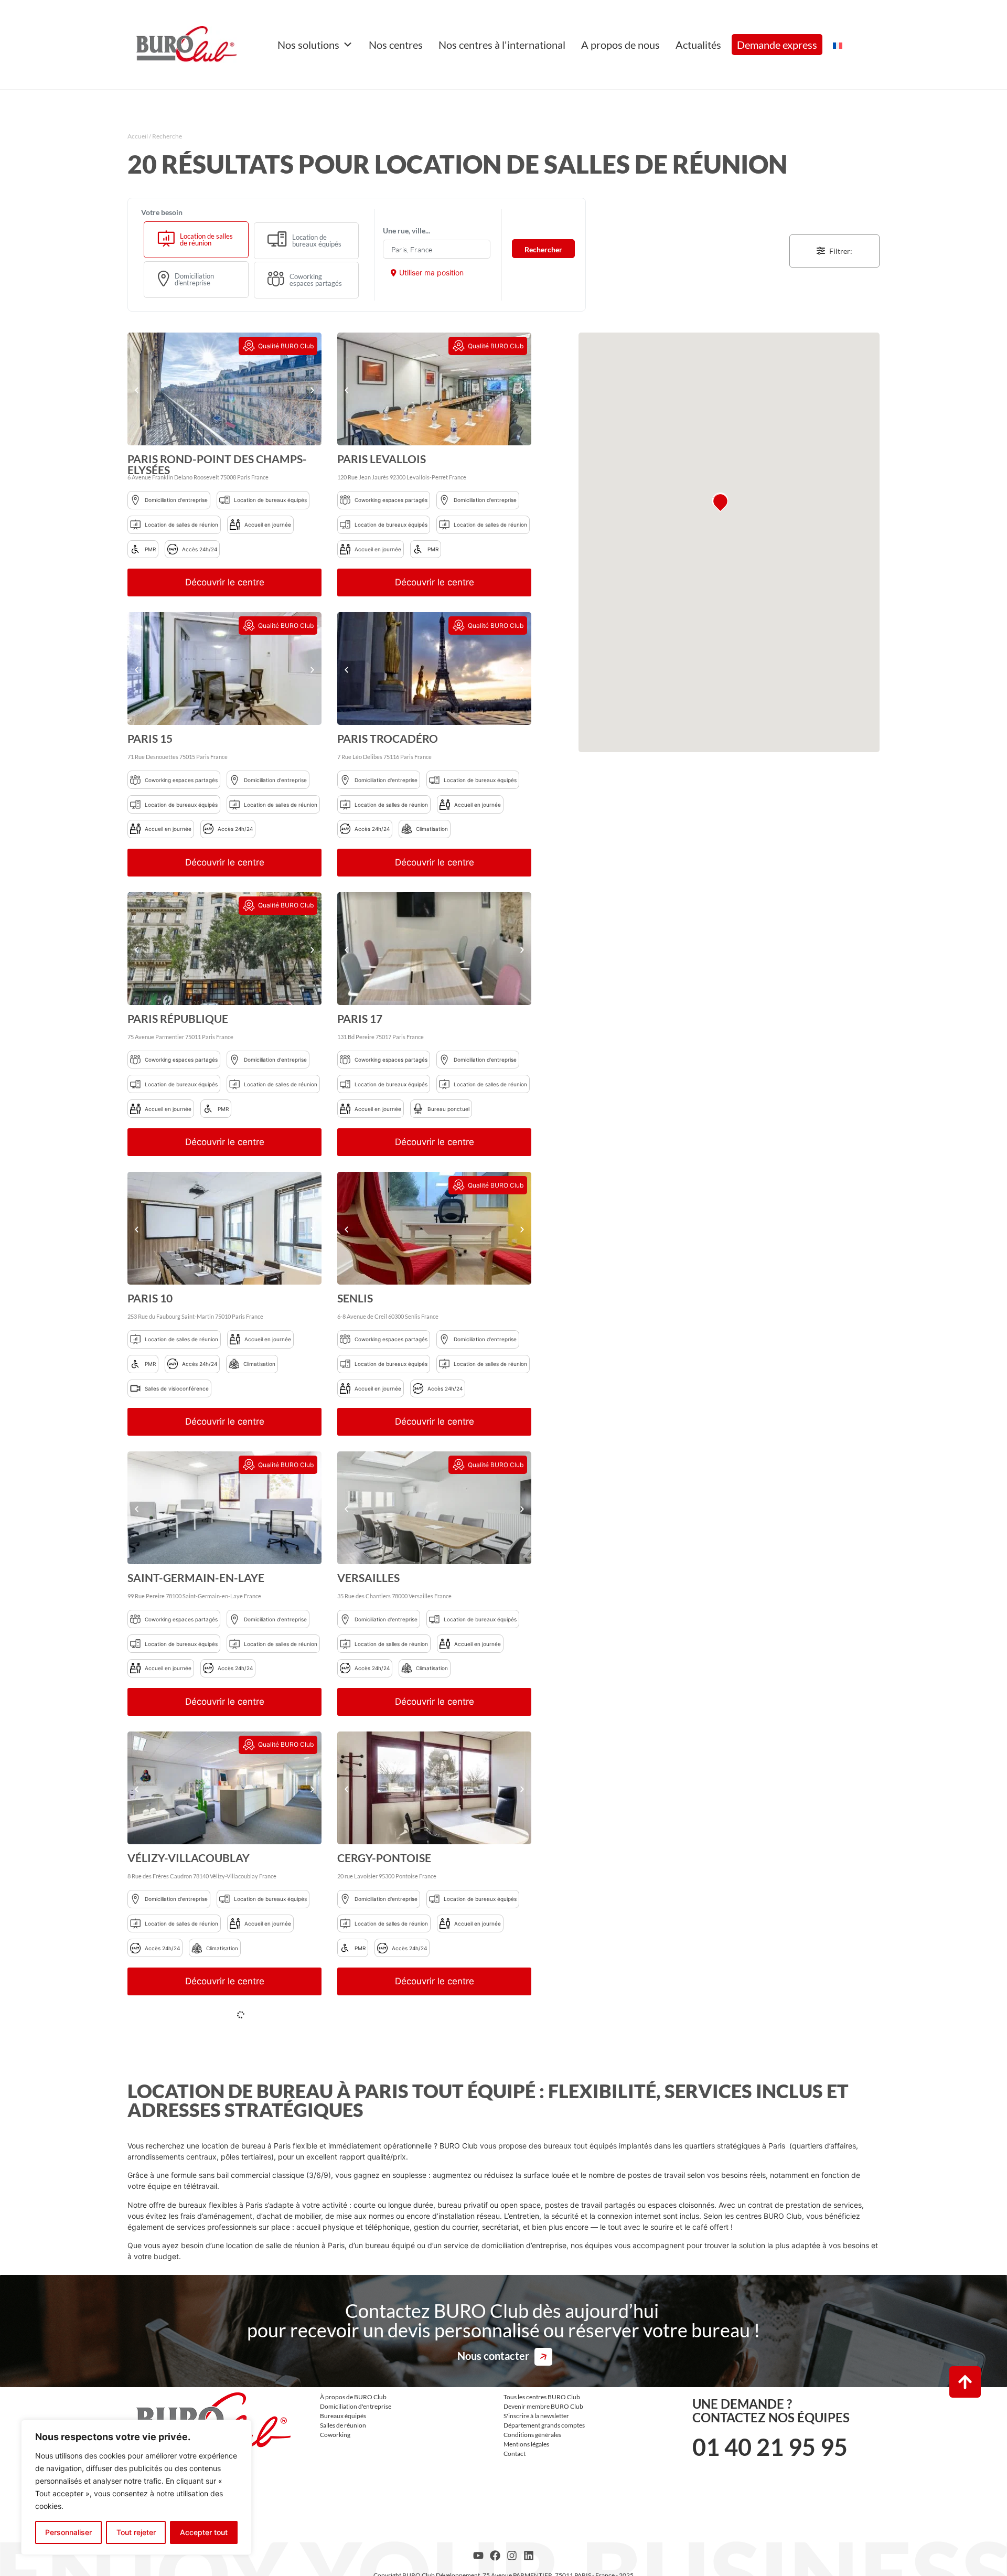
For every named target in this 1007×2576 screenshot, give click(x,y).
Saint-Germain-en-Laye (196, 1578)
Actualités (698, 45)
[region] (136, 2487)
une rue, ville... (406, 231)
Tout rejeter (136, 2532)
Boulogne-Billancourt (408, 2033)
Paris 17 (360, 1018)
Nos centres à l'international (502, 45)
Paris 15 (150, 738)
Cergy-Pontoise (384, 1858)
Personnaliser (68, 2532)
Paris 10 (150, 1298)
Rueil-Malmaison (179, 2137)
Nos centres (396, 45)
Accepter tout (204, 2532)
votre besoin (162, 212)
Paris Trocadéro (388, 738)
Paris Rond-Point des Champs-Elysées (217, 464)
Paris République (178, 1018)
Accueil (138, 136)
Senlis (355, 1298)
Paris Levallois (382, 459)
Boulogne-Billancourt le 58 (213, 2312)
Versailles (368, 1578)
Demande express (777, 45)
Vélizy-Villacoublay (189, 1858)
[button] (137, 391)
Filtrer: (841, 251)
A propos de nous (620, 45)
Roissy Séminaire (387, 2312)
